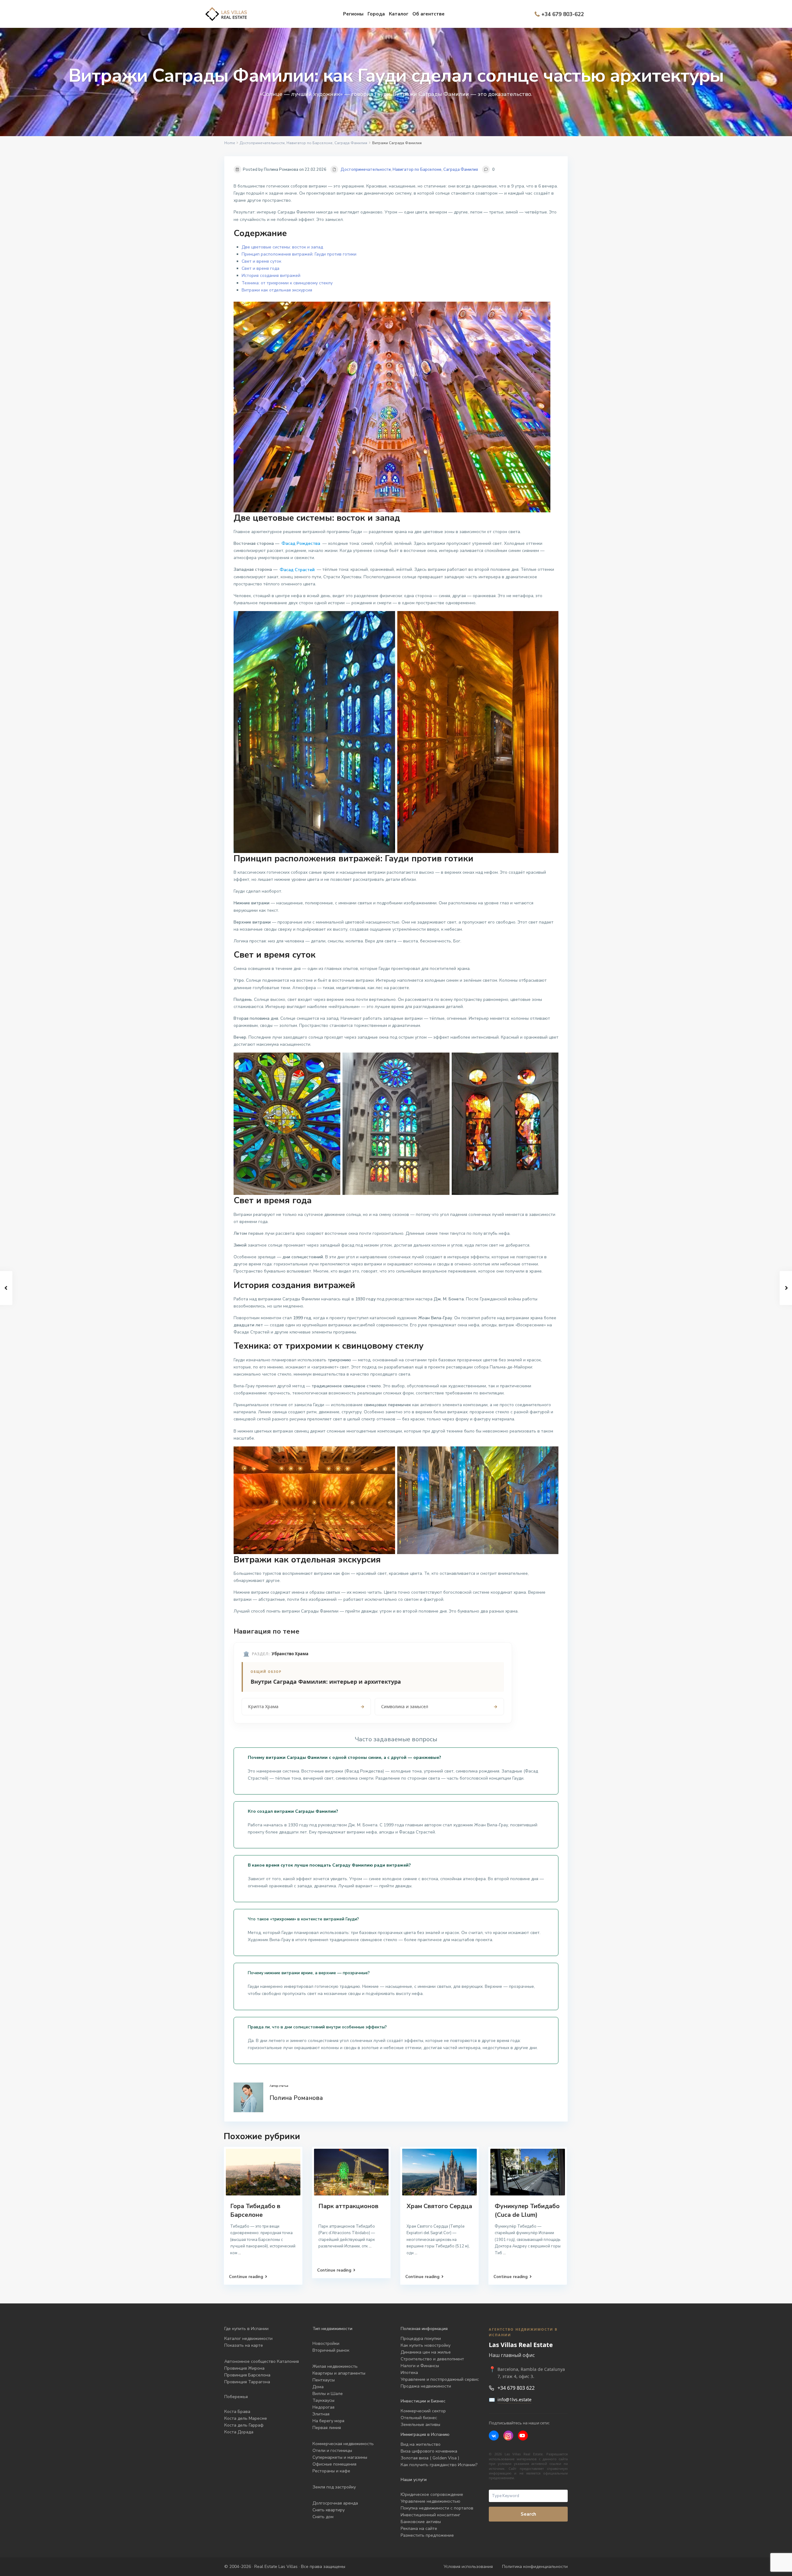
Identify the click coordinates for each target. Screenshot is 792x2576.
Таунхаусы (323, 2400)
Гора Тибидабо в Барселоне (255, 2210)
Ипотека (409, 2373)
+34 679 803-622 (563, 14)
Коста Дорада (239, 2432)
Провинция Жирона (244, 2368)
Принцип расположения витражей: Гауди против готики (299, 254)
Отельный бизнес (419, 2418)
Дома (318, 2387)
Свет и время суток (261, 261)
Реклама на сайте (419, 2529)
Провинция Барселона (247, 2375)
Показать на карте (244, 2345)
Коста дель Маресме (246, 2418)
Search (528, 2514)
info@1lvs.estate (514, 2399)
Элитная (321, 2414)
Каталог (399, 14)
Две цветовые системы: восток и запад (282, 247)
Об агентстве (428, 14)
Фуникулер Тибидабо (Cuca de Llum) (527, 2210)
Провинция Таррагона (247, 2382)
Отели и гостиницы (332, 2451)
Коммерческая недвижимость (343, 2444)
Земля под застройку (334, 2487)
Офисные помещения (334, 2464)
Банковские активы (421, 2522)
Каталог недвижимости (248, 2339)
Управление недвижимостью (430, 2501)
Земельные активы (420, 2425)
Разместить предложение (427, 2535)
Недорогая (323, 2407)
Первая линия (327, 2428)
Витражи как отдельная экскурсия (277, 290)
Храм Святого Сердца (439, 2206)
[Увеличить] (542, 310)
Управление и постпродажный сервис (440, 2379)
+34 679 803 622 (516, 2388)
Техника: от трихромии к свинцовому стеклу (287, 283)
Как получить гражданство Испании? (439, 2465)
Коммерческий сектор (423, 2411)
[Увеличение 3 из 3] (550, 1061)
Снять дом (323, 2517)
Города (376, 14)
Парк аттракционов (348, 2206)
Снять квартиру (329, 2510)
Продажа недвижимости (426, 2386)
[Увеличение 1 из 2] (387, 619)
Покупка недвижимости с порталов (437, 2508)
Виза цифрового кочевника (429, 2451)
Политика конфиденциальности (535, 2567)
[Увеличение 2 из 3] (441, 1061)
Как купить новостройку (426, 2345)
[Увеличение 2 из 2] (550, 619)
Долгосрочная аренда (335, 2503)
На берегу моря (328, 2421)
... (240, 2253)
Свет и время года (260, 268)
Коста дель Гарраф (244, 2425)
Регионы (353, 14)
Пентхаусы (324, 2380)
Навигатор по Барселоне (310, 143)
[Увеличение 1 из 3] (332, 1061)
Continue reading (246, 2277)
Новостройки (326, 2343)
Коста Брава (237, 2412)
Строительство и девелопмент (432, 2359)
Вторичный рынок (331, 2350)
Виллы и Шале (328, 2394)
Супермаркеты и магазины (340, 2457)
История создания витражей (271, 276)
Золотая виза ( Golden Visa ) (430, 2458)
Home (230, 143)
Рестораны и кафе (331, 2471)
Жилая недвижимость (335, 2366)
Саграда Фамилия (351, 143)
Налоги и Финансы (420, 2366)
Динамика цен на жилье (426, 2352)
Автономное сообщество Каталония (262, 2361)
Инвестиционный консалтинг (430, 2515)
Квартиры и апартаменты (339, 2373)
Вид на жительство (421, 2444)
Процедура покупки (421, 2339)
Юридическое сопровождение (432, 2494)
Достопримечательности (262, 143)
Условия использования (468, 2567)
